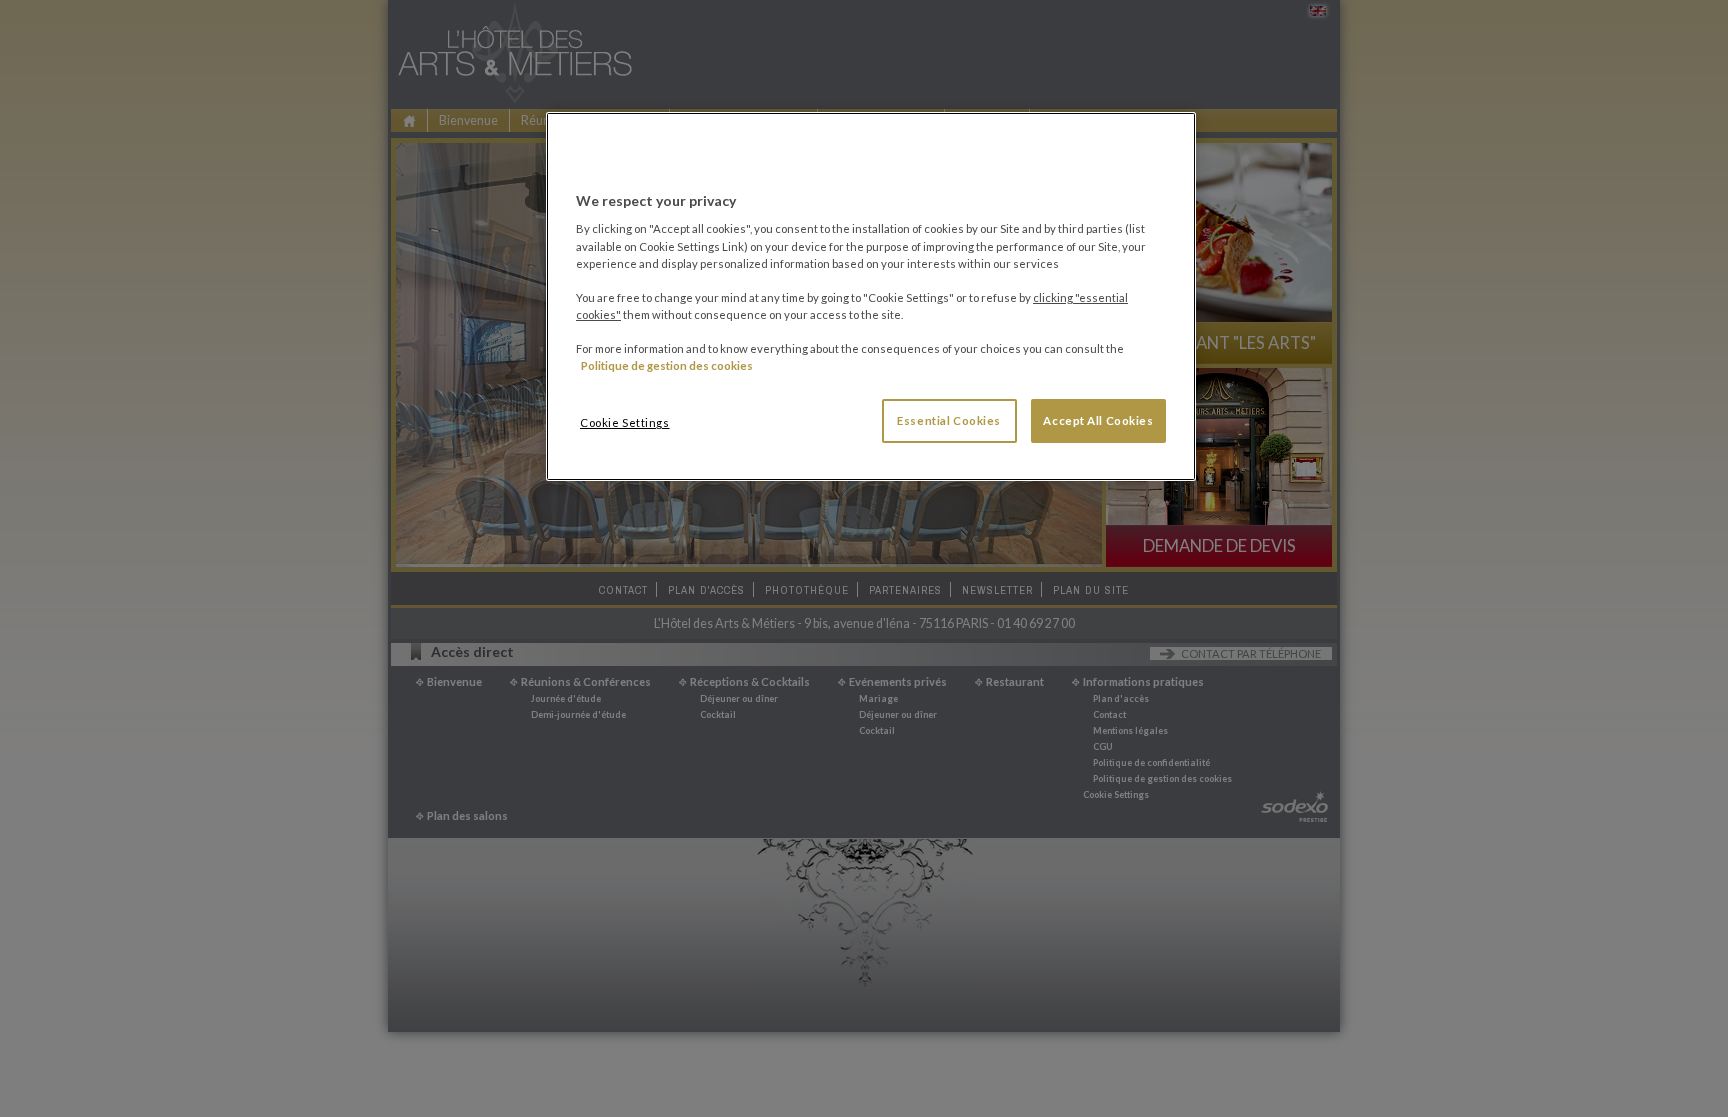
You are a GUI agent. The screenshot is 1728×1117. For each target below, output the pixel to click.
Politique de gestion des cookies (667, 365)
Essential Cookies (949, 420)
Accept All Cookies (1098, 420)
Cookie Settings (625, 422)
